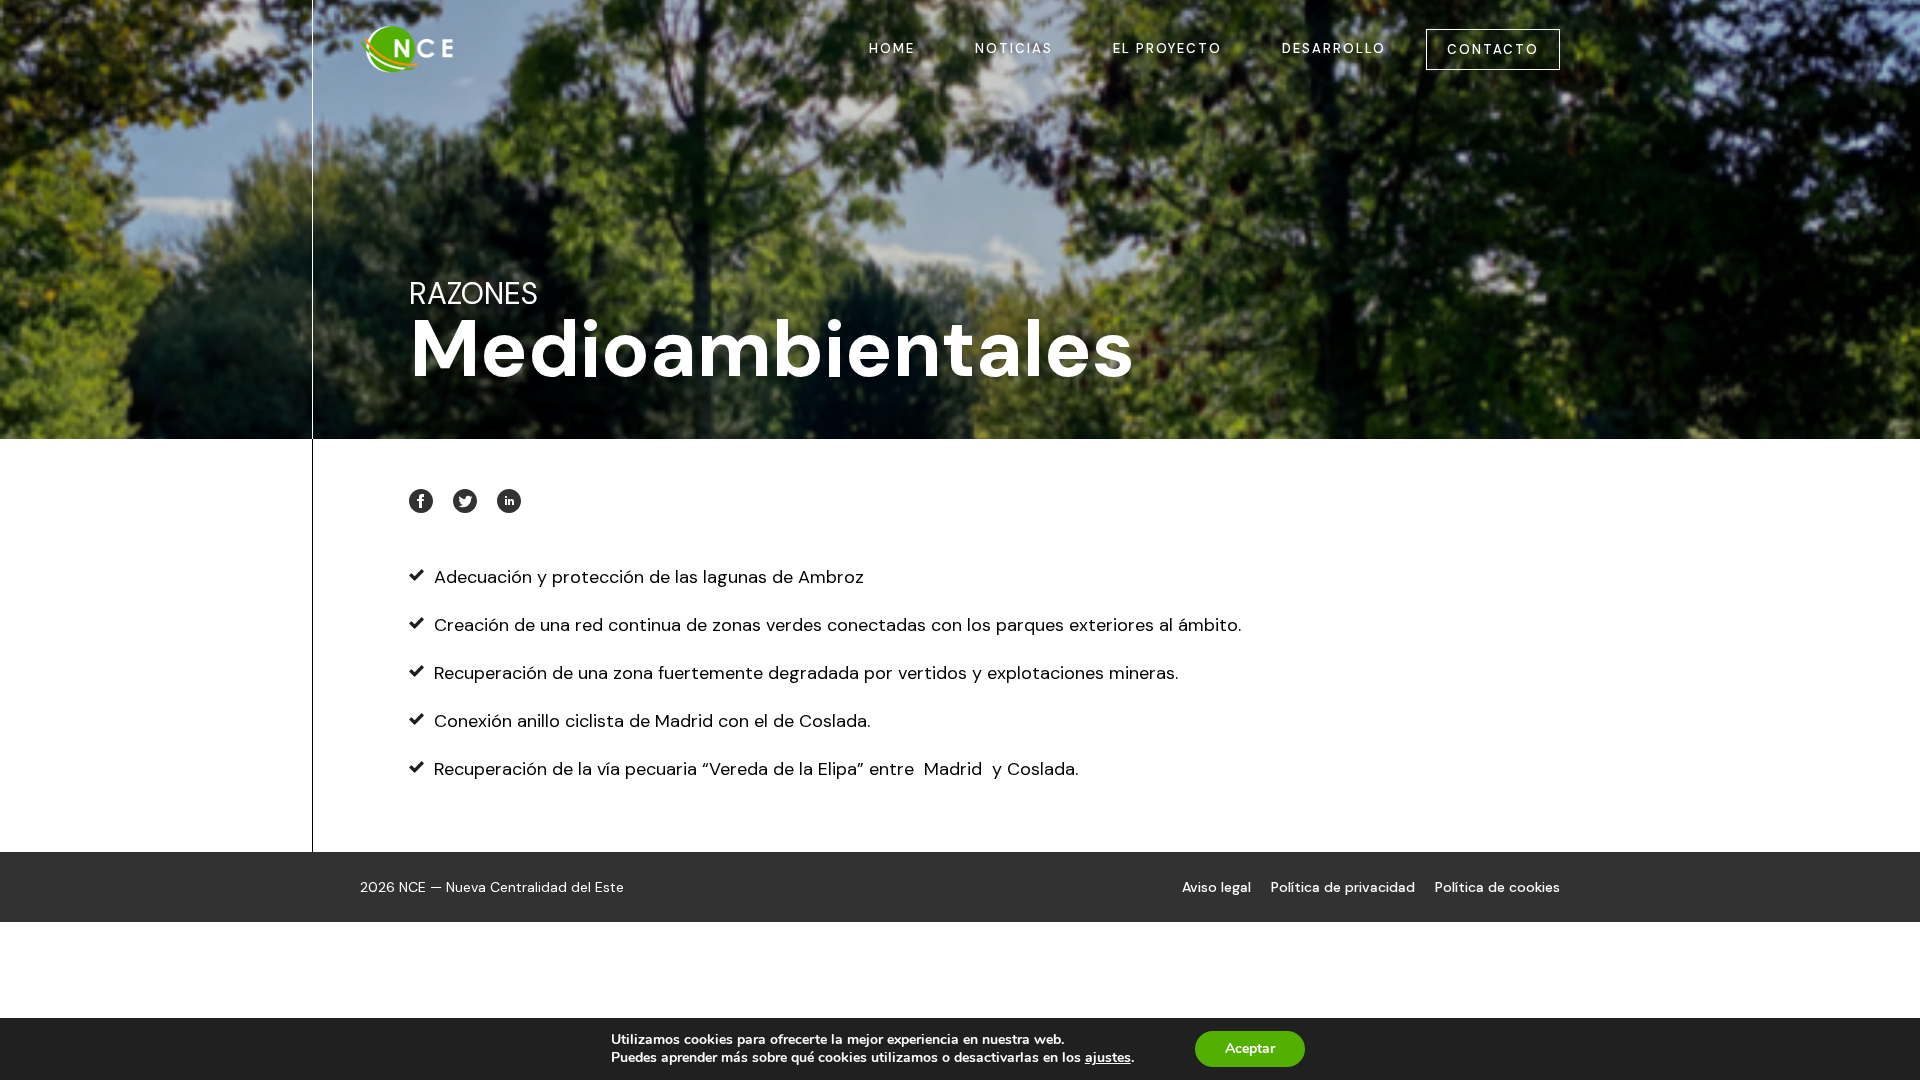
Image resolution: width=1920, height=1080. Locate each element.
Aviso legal (1216, 887)
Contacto (1493, 49)
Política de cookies (1497, 887)
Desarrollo (1334, 48)
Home (892, 48)
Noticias (1014, 48)
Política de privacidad (1343, 887)
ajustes (1108, 1058)
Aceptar (1250, 1048)
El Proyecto (1167, 48)
